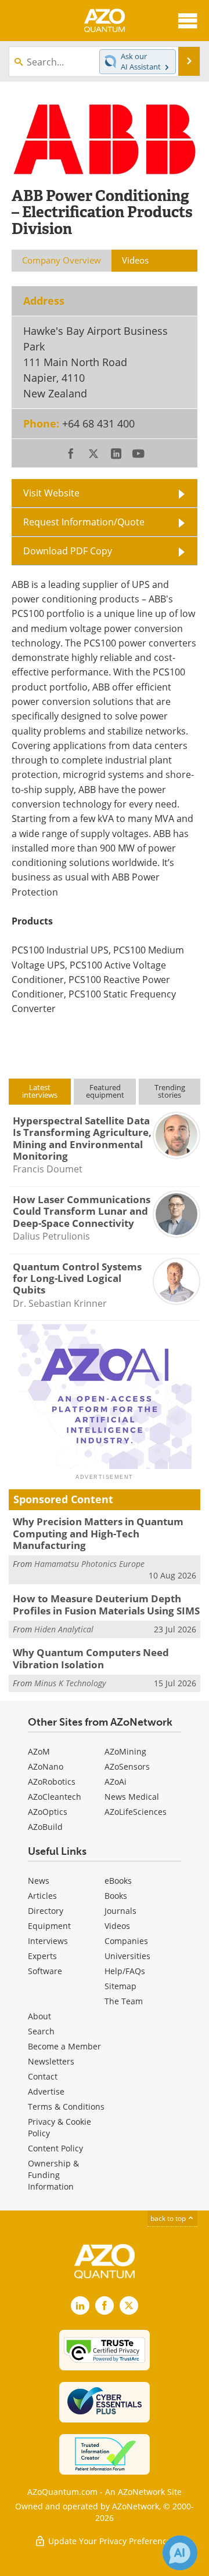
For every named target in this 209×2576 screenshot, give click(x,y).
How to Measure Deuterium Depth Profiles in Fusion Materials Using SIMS (106, 1604)
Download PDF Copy (68, 551)
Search (41, 2031)
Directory (46, 1911)
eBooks (118, 1881)
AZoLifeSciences (136, 1812)
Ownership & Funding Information (53, 2175)
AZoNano (46, 1766)
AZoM (39, 1751)
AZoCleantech (55, 1797)
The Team (124, 2001)
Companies (126, 1941)
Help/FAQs (125, 1971)
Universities (127, 1956)
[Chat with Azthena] (180, 2553)
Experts (42, 1956)
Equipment (49, 1926)
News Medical (132, 1797)
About (39, 2016)
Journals (120, 1911)
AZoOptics (48, 1812)
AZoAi (116, 1782)
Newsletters (51, 2061)
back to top (169, 2218)
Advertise (46, 2091)
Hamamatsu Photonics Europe (89, 1564)
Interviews (48, 1941)
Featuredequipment (105, 1091)
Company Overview (62, 260)
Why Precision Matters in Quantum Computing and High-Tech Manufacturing (98, 1533)
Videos (117, 1926)
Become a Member (64, 2046)
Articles (42, 1896)
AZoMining (125, 1751)
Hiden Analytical (64, 1629)
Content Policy (55, 2148)
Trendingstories (170, 1091)
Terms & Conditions (66, 2107)
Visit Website (51, 493)
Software (45, 1971)
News (39, 1881)
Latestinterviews (40, 1091)
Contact (43, 2076)
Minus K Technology (70, 1683)
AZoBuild (45, 1827)
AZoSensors (127, 1766)
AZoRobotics (52, 1782)
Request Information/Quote (84, 522)
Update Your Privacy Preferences (111, 2541)
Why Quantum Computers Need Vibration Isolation (91, 1658)
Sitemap (120, 1986)
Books (116, 1896)
